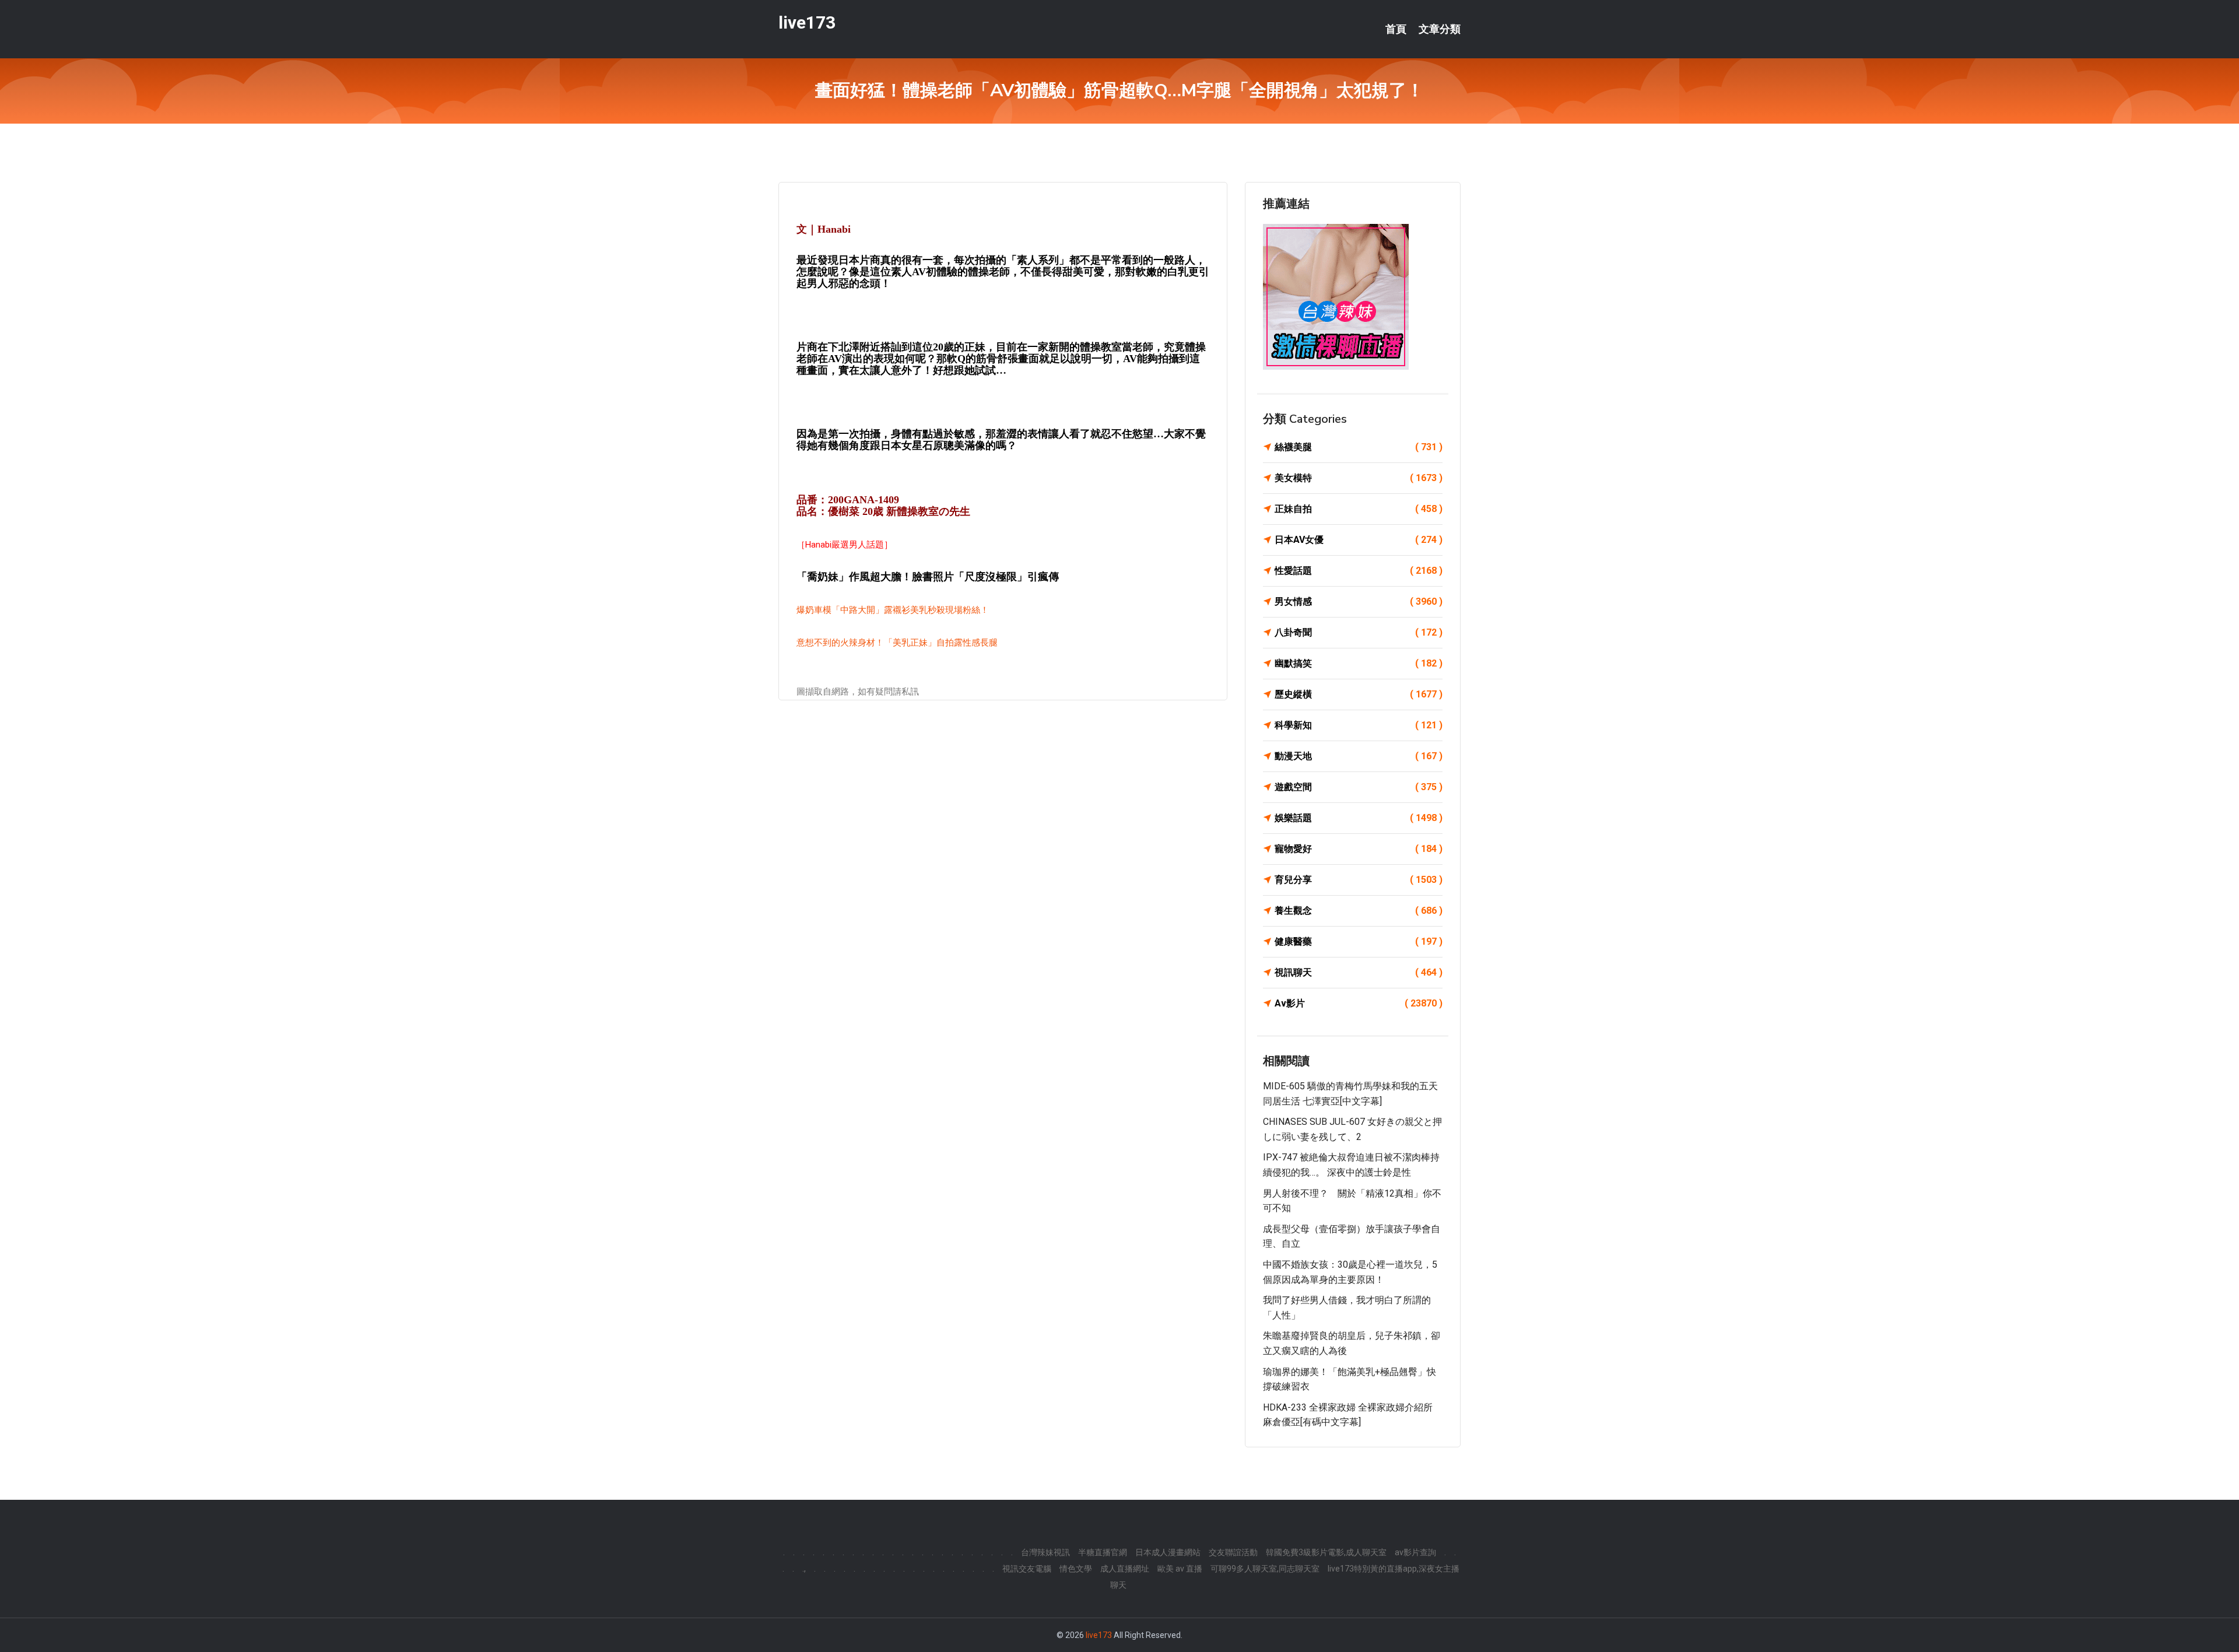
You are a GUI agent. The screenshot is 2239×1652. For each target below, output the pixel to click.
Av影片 (1359, 1003)
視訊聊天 (1359, 972)
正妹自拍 (1359, 509)
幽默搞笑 (1359, 663)
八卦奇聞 (1359, 632)
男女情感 (1359, 601)
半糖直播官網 (1103, 1552)
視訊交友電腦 (1027, 1569)
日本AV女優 (1359, 540)
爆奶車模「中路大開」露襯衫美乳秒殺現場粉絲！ (893, 610)
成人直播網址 (1125, 1569)
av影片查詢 (1415, 1552)
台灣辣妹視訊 (1045, 1552)
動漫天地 (1359, 756)
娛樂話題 (1359, 818)
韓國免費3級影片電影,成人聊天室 (1326, 1552)
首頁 (1396, 29)
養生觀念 (1359, 911)
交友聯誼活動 (1233, 1552)
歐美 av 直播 (1180, 1569)
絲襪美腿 (1359, 447)
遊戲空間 (1359, 787)
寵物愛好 (1359, 849)
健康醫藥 (1359, 941)
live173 (807, 22)
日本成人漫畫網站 (1168, 1552)
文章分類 (1440, 29)
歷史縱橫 (1359, 694)
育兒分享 (1359, 880)
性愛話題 (1359, 571)
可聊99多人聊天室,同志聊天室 (1265, 1569)
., (804, 1569)
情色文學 (1076, 1569)
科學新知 (1359, 725)
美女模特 (1359, 478)
